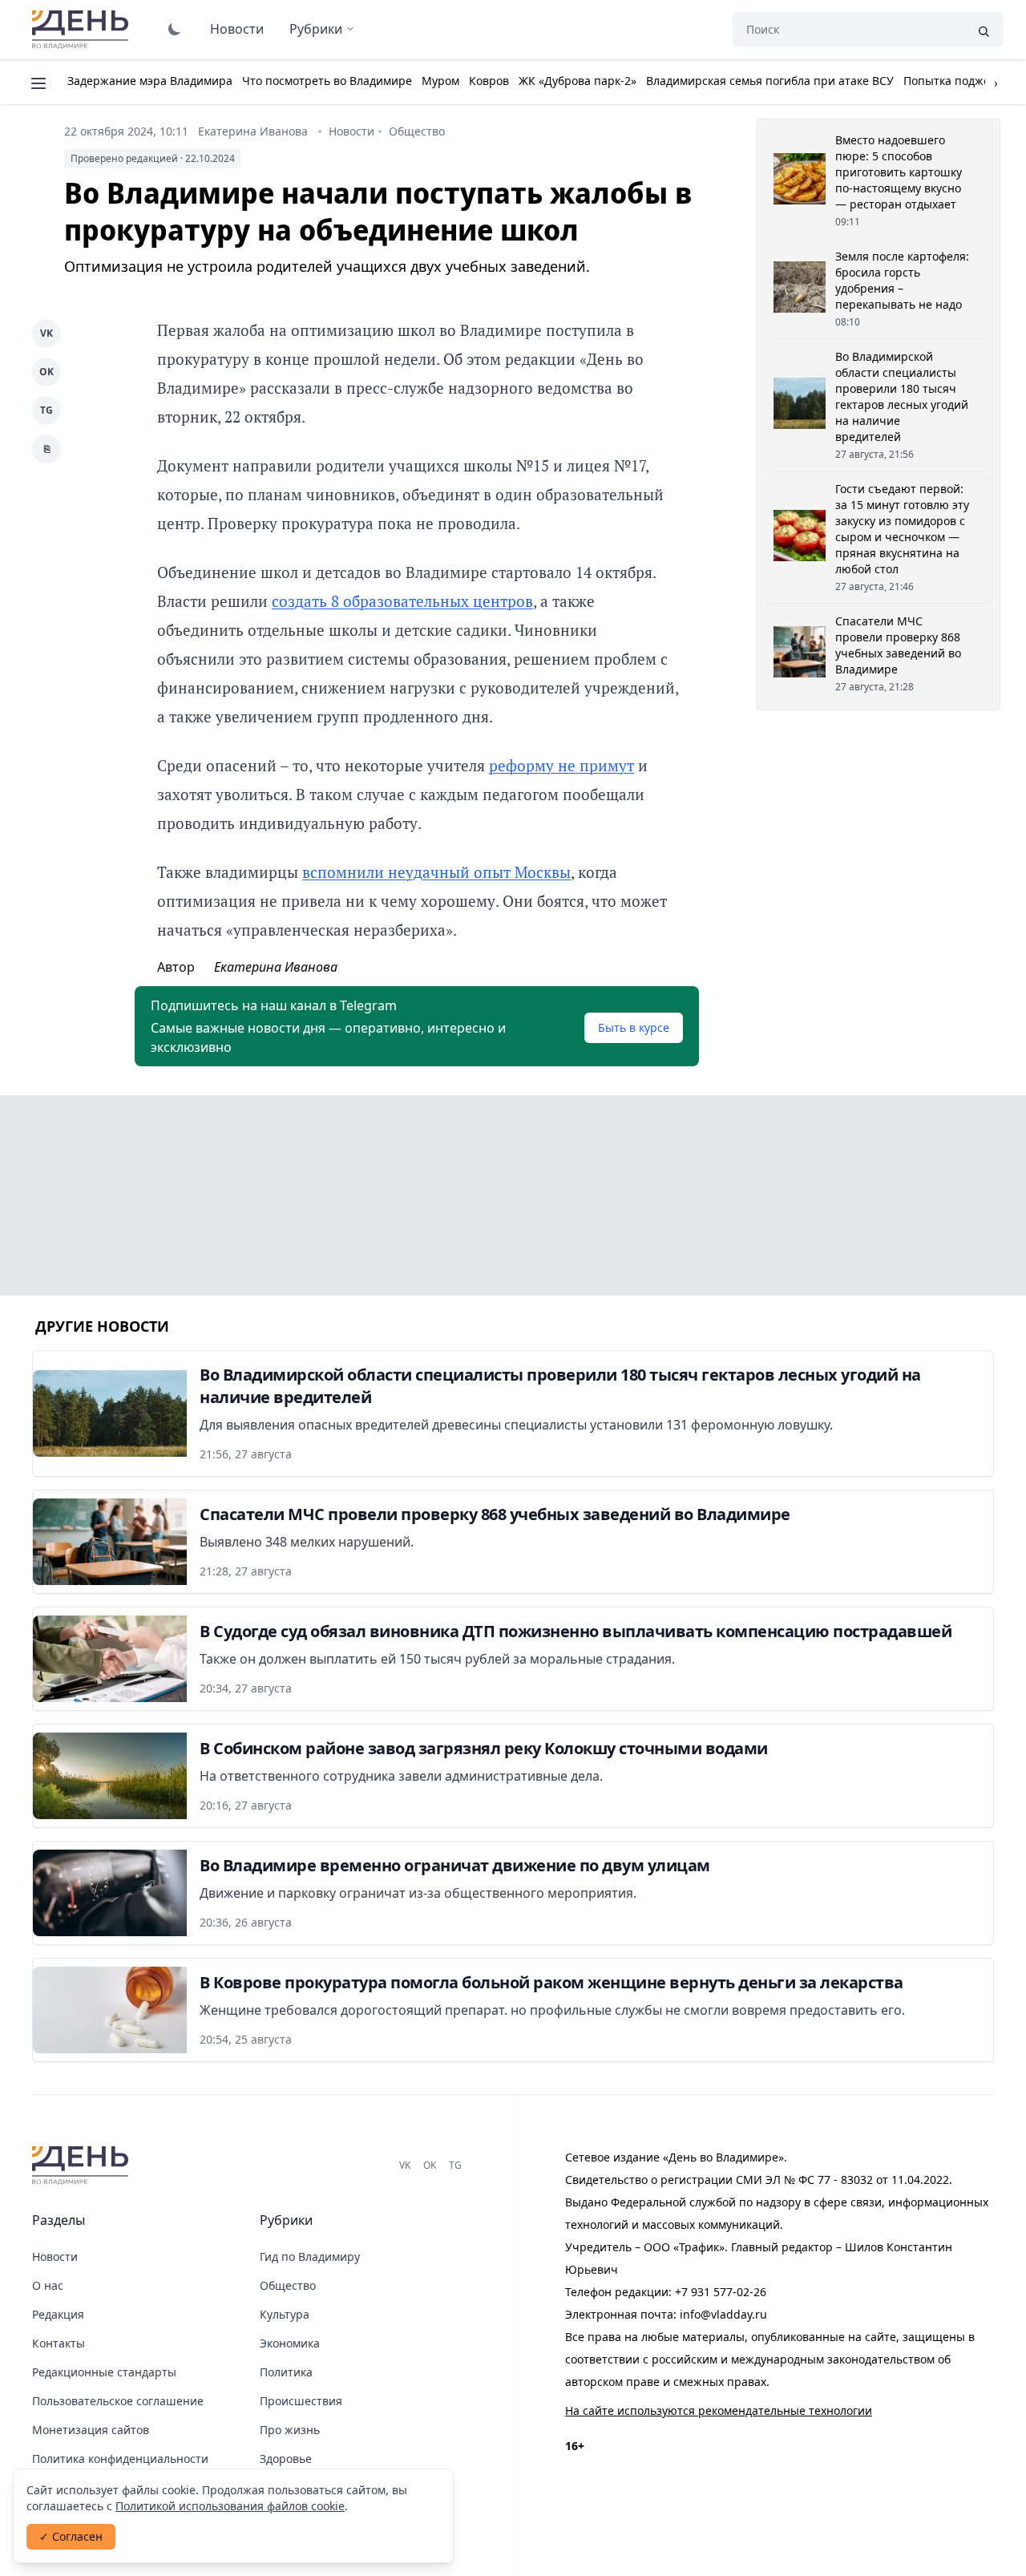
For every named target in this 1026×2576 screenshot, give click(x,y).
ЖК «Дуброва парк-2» (578, 81)
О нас (48, 2285)
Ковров (489, 81)
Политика (286, 2372)
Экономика (290, 2343)
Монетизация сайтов (91, 2430)
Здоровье (286, 2459)
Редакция (58, 2314)
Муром (440, 81)
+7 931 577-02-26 (721, 2292)
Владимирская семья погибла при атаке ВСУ (770, 81)
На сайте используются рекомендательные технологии (719, 2410)
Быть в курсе (634, 1027)
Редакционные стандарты (104, 2372)
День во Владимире (83, 30)
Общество (417, 131)
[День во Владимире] (83, 2166)
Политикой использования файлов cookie (230, 2506)
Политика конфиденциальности (120, 2459)
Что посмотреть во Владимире (327, 81)
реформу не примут (561, 765)
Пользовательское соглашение (118, 2401)
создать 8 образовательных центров (402, 601)
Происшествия (301, 2401)
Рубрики (316, 29)
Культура (285, 2314)
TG (46, 410)
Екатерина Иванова (253, 131)
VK (46, 333)
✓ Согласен (71, 2536)
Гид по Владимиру (310, 2257)
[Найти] (984, 30)
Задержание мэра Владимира (150, 81)
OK (46, 372)
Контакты (59, 2343)
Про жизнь (290, 2430)
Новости (237, 29)
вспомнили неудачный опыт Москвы (436, 872)
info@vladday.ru (723, 2314)
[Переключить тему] (175, 29)
